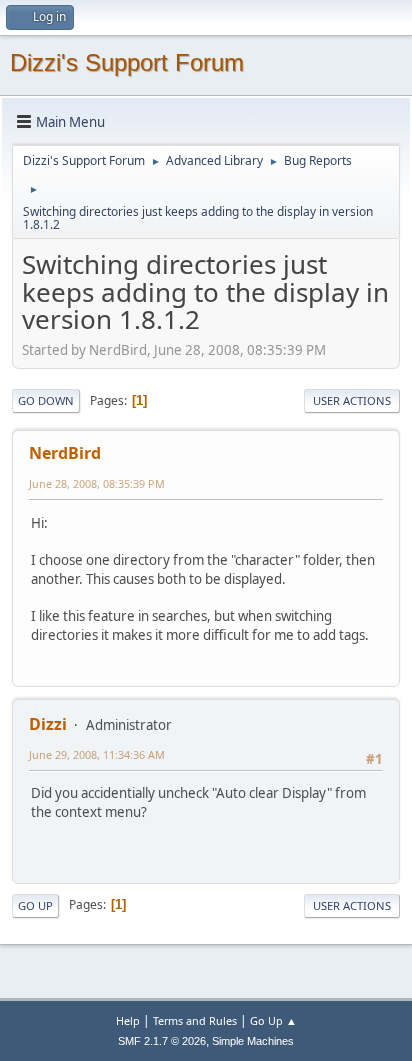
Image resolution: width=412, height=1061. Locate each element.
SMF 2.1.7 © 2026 (162, 1041)
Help (128, 1020)
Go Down (46, 400)
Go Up (35, 905)
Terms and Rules (195, 1020)
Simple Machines (253, 1041)
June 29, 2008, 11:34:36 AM (97, 754)
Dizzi (48, 724)
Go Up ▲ (273, 1020)
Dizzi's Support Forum (127, 62)
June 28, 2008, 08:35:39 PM (97, 483)
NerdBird (65, 453)
